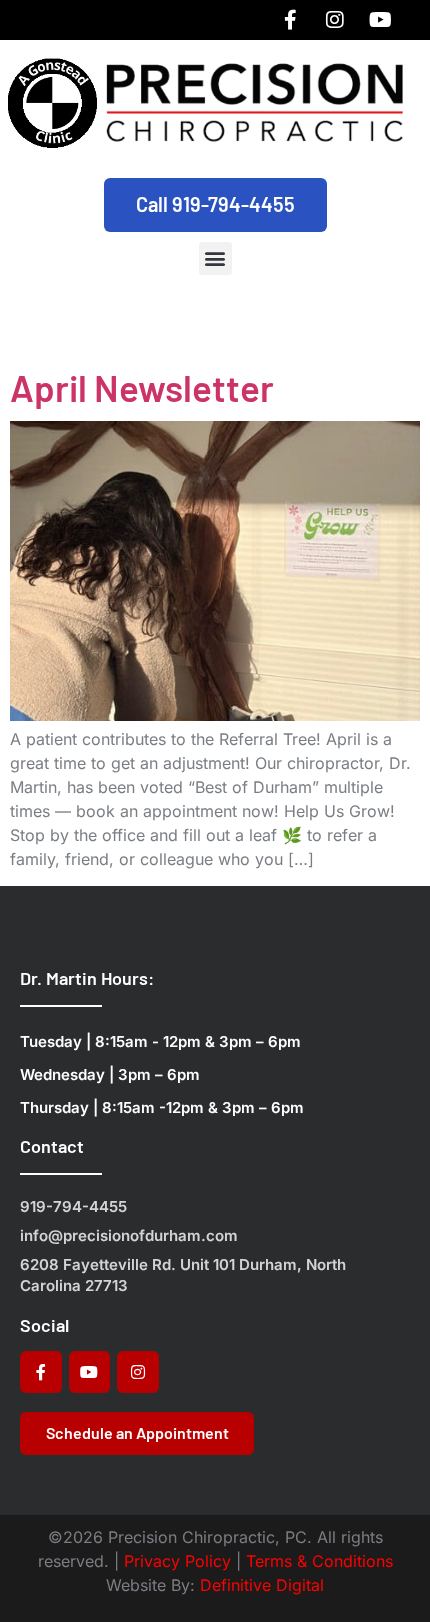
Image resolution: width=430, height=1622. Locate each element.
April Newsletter (142, 387)
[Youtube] (380, 20)
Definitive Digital (262, 1585)
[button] (215, 258)
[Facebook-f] (290, 20)
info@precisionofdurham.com (129, 1235)
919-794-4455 (73, 1206)
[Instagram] (335, 20)
